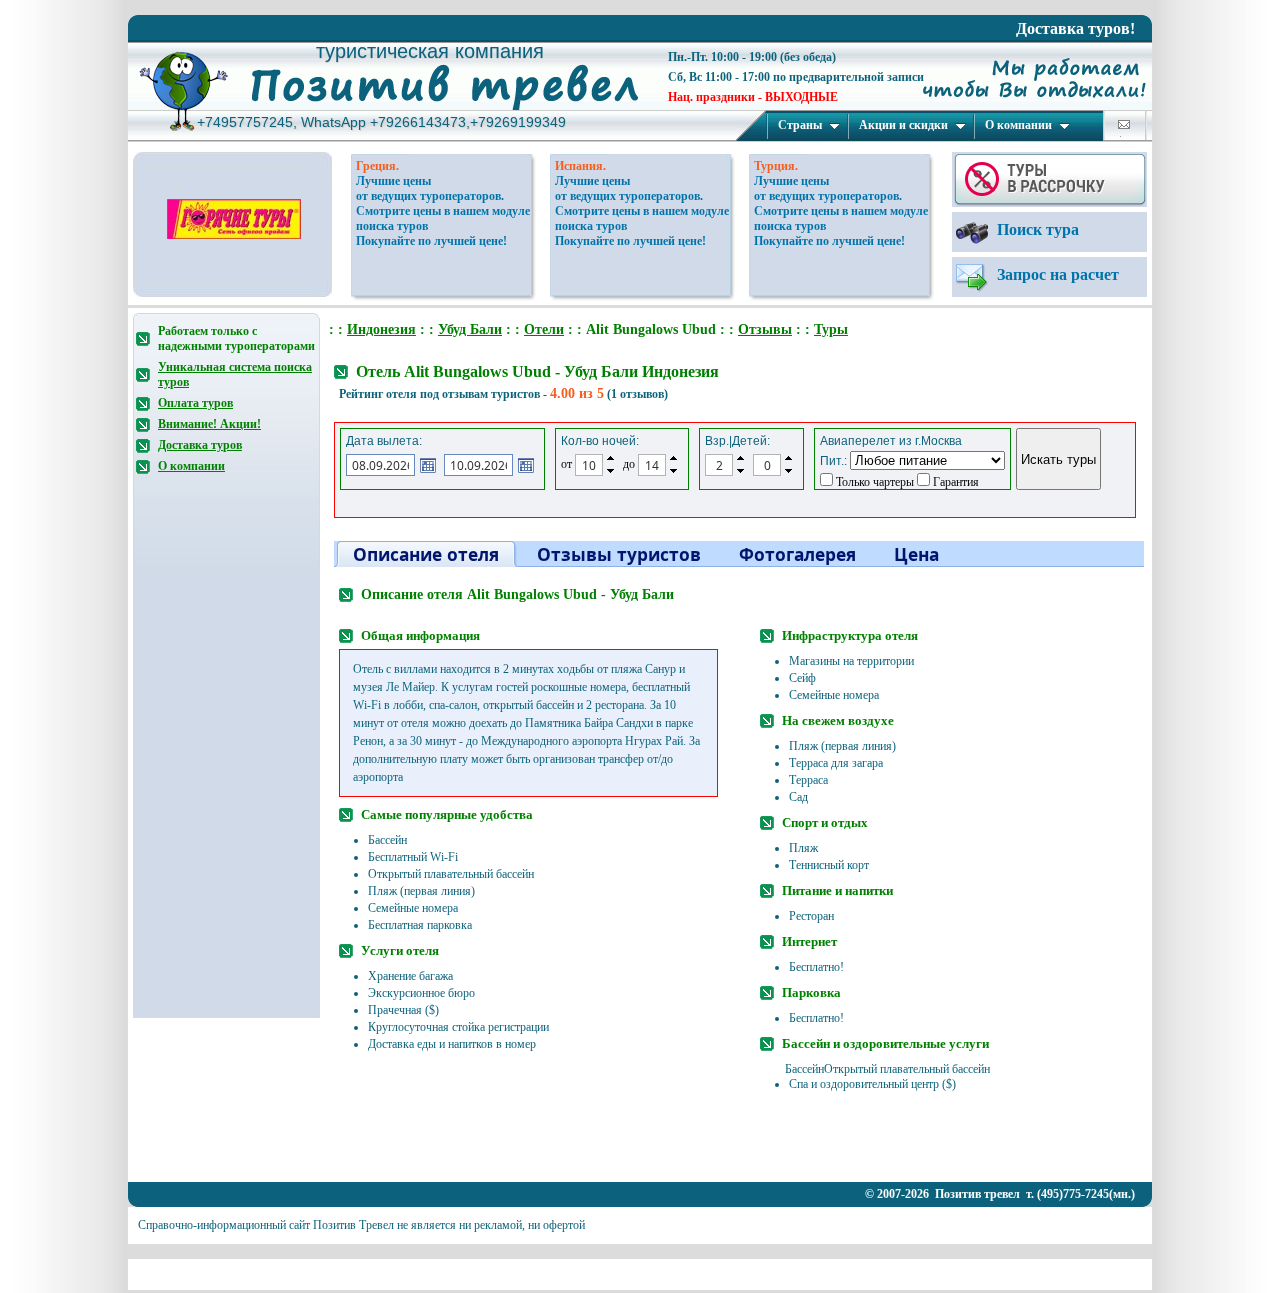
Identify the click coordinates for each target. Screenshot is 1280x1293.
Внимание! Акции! (209, 424)
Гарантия (954, 482)
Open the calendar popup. (428, 465)
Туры (831, 329)
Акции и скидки (903, 125)
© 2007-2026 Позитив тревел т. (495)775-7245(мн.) (1000, 1194)
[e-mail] (1124, 124)
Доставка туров (200, 445)
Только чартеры (873, 482)
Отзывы (765, 329)
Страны (800, 125)
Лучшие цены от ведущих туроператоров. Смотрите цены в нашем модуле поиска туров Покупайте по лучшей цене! (443, 211)
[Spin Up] (610, 458)
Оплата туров (195, 403)
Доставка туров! (1075, 28)
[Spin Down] (610, 472)
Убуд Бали (470, 329)
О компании (1018, 125)
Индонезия (381, 329)
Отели (544, 329)
